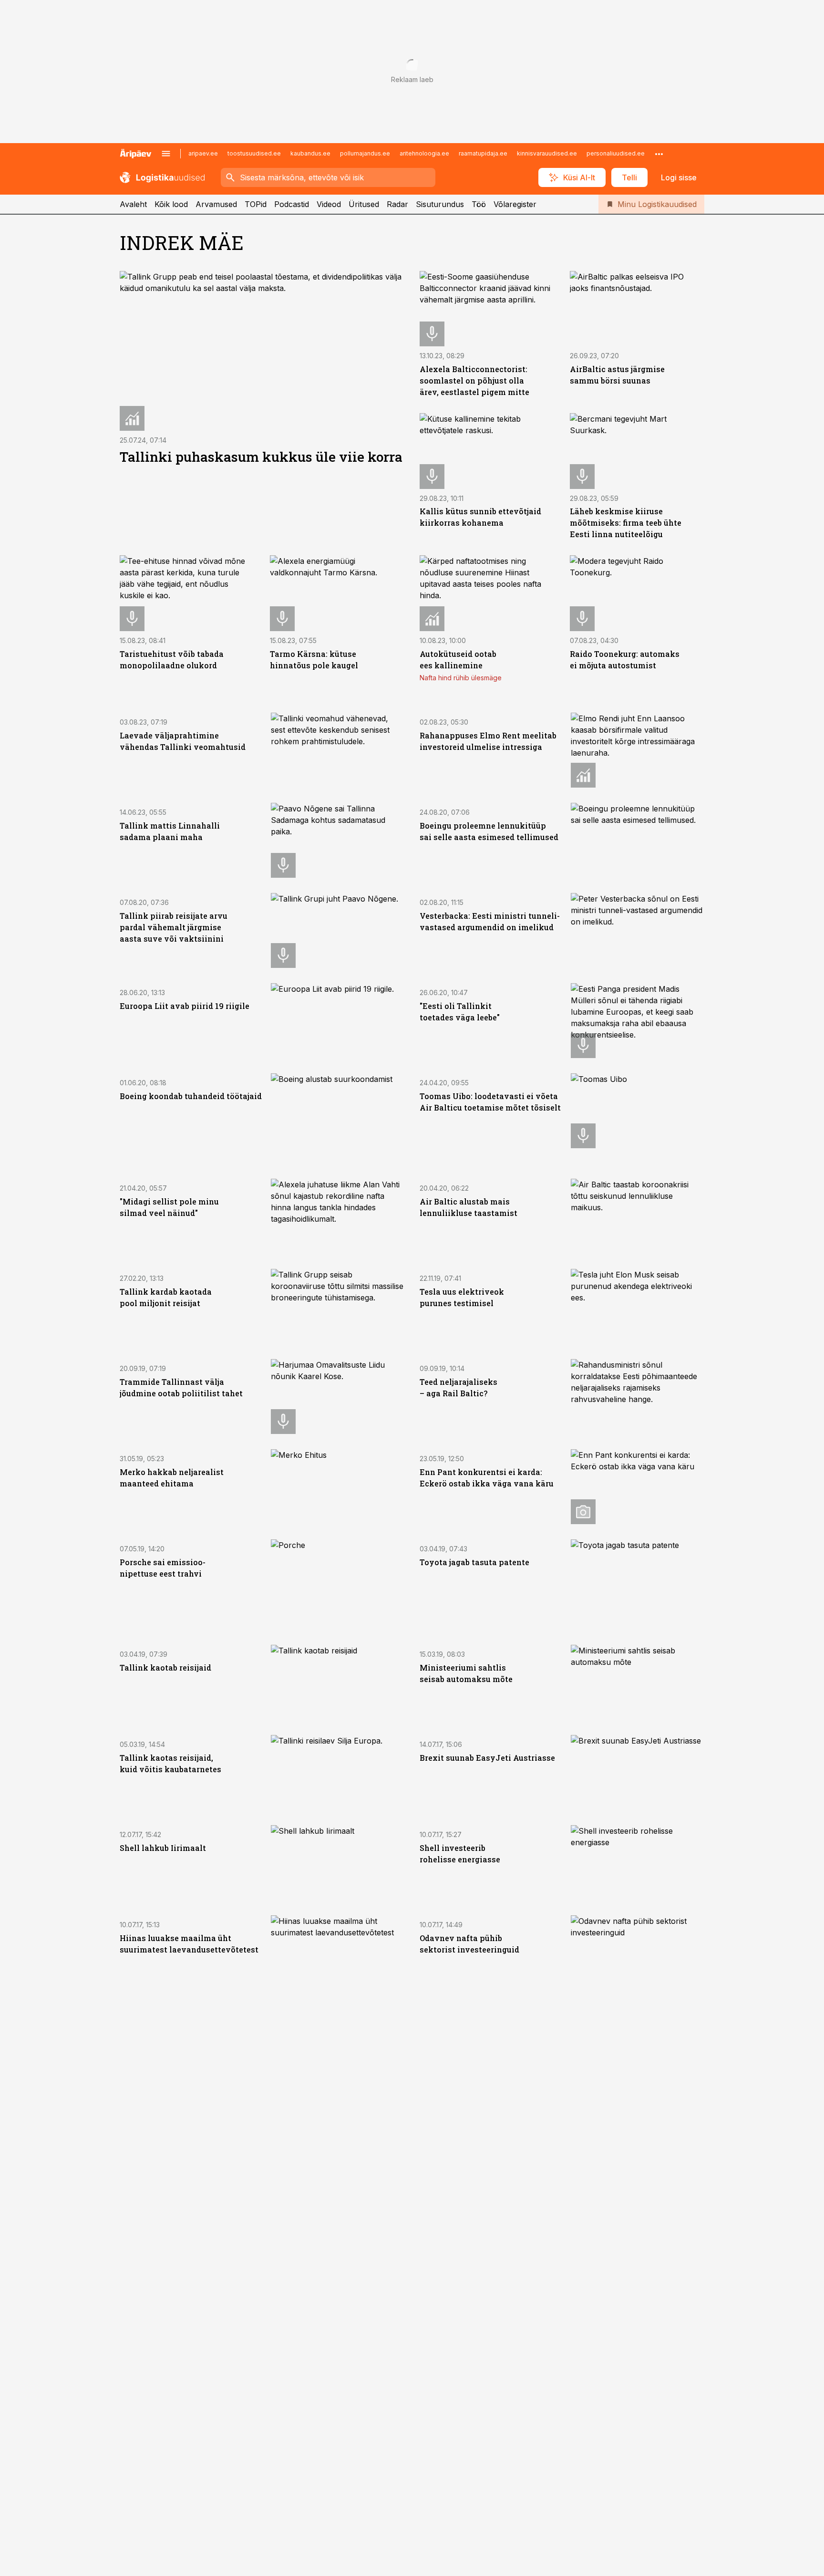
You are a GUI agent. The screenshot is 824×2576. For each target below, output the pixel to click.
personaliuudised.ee (616, 153)
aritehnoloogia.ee (424, 153)
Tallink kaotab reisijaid (165, 1667)
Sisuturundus (440, 204)
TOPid (256, 204)
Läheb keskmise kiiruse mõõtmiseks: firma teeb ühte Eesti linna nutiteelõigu (626, 523)
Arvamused (216, 204)
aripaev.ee (203, 153)
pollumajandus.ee (365, 153)
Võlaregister (515, 204)
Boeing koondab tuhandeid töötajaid (191, 1096)
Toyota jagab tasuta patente (474, 1562)
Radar (397, 204)
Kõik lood (171, 204)
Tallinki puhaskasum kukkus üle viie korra (261, 457)
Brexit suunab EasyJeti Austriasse (487, 1758)
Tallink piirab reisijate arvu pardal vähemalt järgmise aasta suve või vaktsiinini (174, 927)
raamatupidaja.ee (483, 153)
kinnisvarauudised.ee (547, 153)
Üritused (364, 204)
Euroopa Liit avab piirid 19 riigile (185, 1006)
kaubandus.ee (310, 153)
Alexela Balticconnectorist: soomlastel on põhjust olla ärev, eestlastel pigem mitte (474, 380)
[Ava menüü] (166, 154)
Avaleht (133, 204)
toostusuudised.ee (254, 153)
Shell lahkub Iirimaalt (163, 1848)
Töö (479, 204)
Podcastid (292, 204)
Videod (329, 204)
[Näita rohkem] (659, 154)
